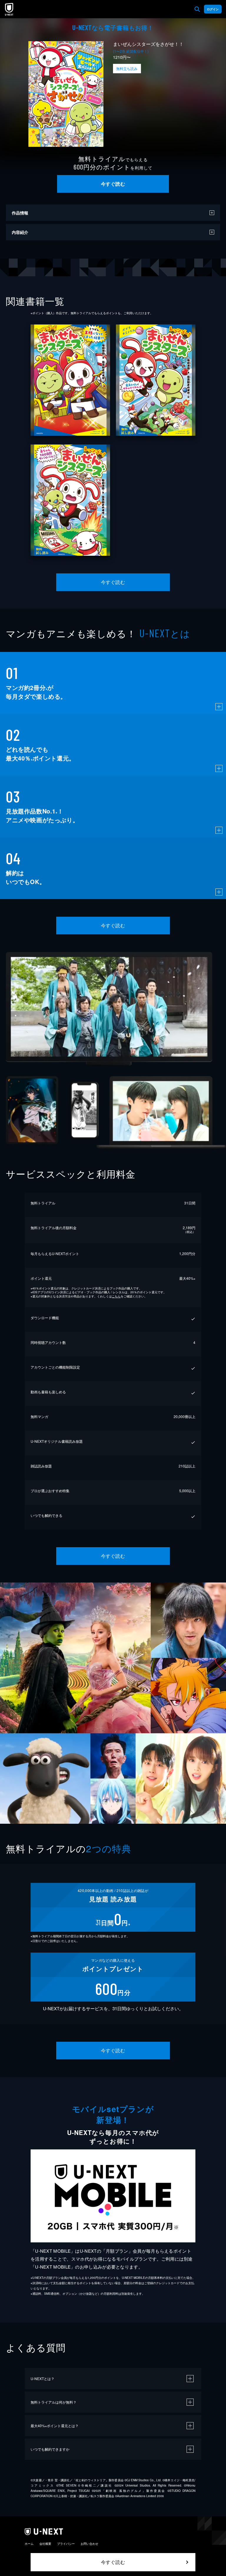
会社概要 (45, 2544)
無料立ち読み (127, 68)
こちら (116, 1296)
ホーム (29, 2544)
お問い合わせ (89, 2544)
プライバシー (66, 2544)
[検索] (197, 9)
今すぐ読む (113, 184)
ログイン (213, 9)
